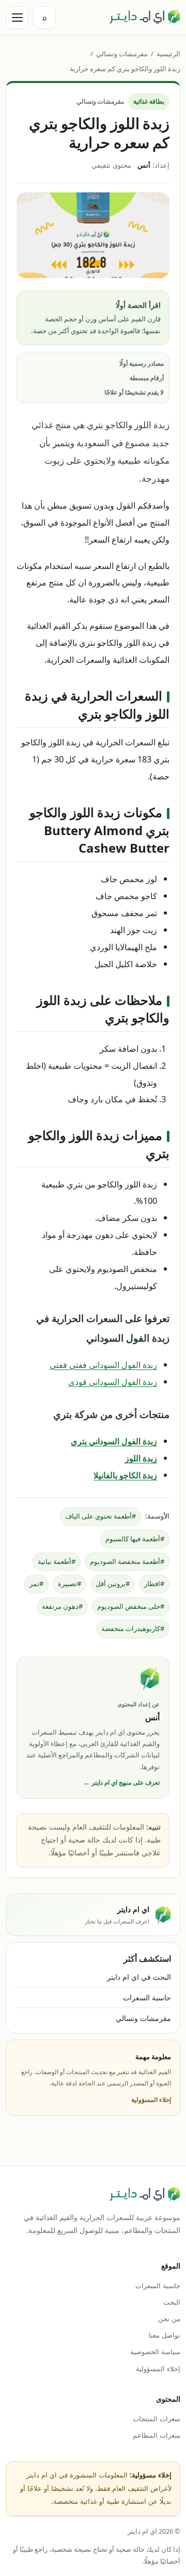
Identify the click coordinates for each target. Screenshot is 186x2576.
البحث (172, 2302)
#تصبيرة (69, 1584)
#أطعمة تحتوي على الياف (100, 1516)
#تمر (36, 1584)
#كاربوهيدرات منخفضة (133, 1628)
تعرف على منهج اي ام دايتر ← (122, 1782)
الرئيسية (168, 54)
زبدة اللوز (141, 1458)
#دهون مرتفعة (62, 1606)
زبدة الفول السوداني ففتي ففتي (103, 1365)
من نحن (169, 2319)
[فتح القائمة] (17, 18)
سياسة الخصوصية (155, 2352)
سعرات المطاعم (157, 2435)
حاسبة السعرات (147, 1998)
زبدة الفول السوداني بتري (114, 1441)
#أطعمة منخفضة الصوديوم (127, 1561)
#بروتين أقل (113, 1584)
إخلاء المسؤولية (151, 2100)
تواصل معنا (165, 2335)
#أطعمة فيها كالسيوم (135, 1539)
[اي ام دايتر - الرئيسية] (145, 18)
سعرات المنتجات (157, 2419)
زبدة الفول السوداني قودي (113, 1382)
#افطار (154, 1584)
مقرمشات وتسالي (122, 54)
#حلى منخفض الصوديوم (131, 1606)
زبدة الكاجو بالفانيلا (125, 1475)
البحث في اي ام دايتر (139, 1977)
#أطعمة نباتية (57, 1561)
